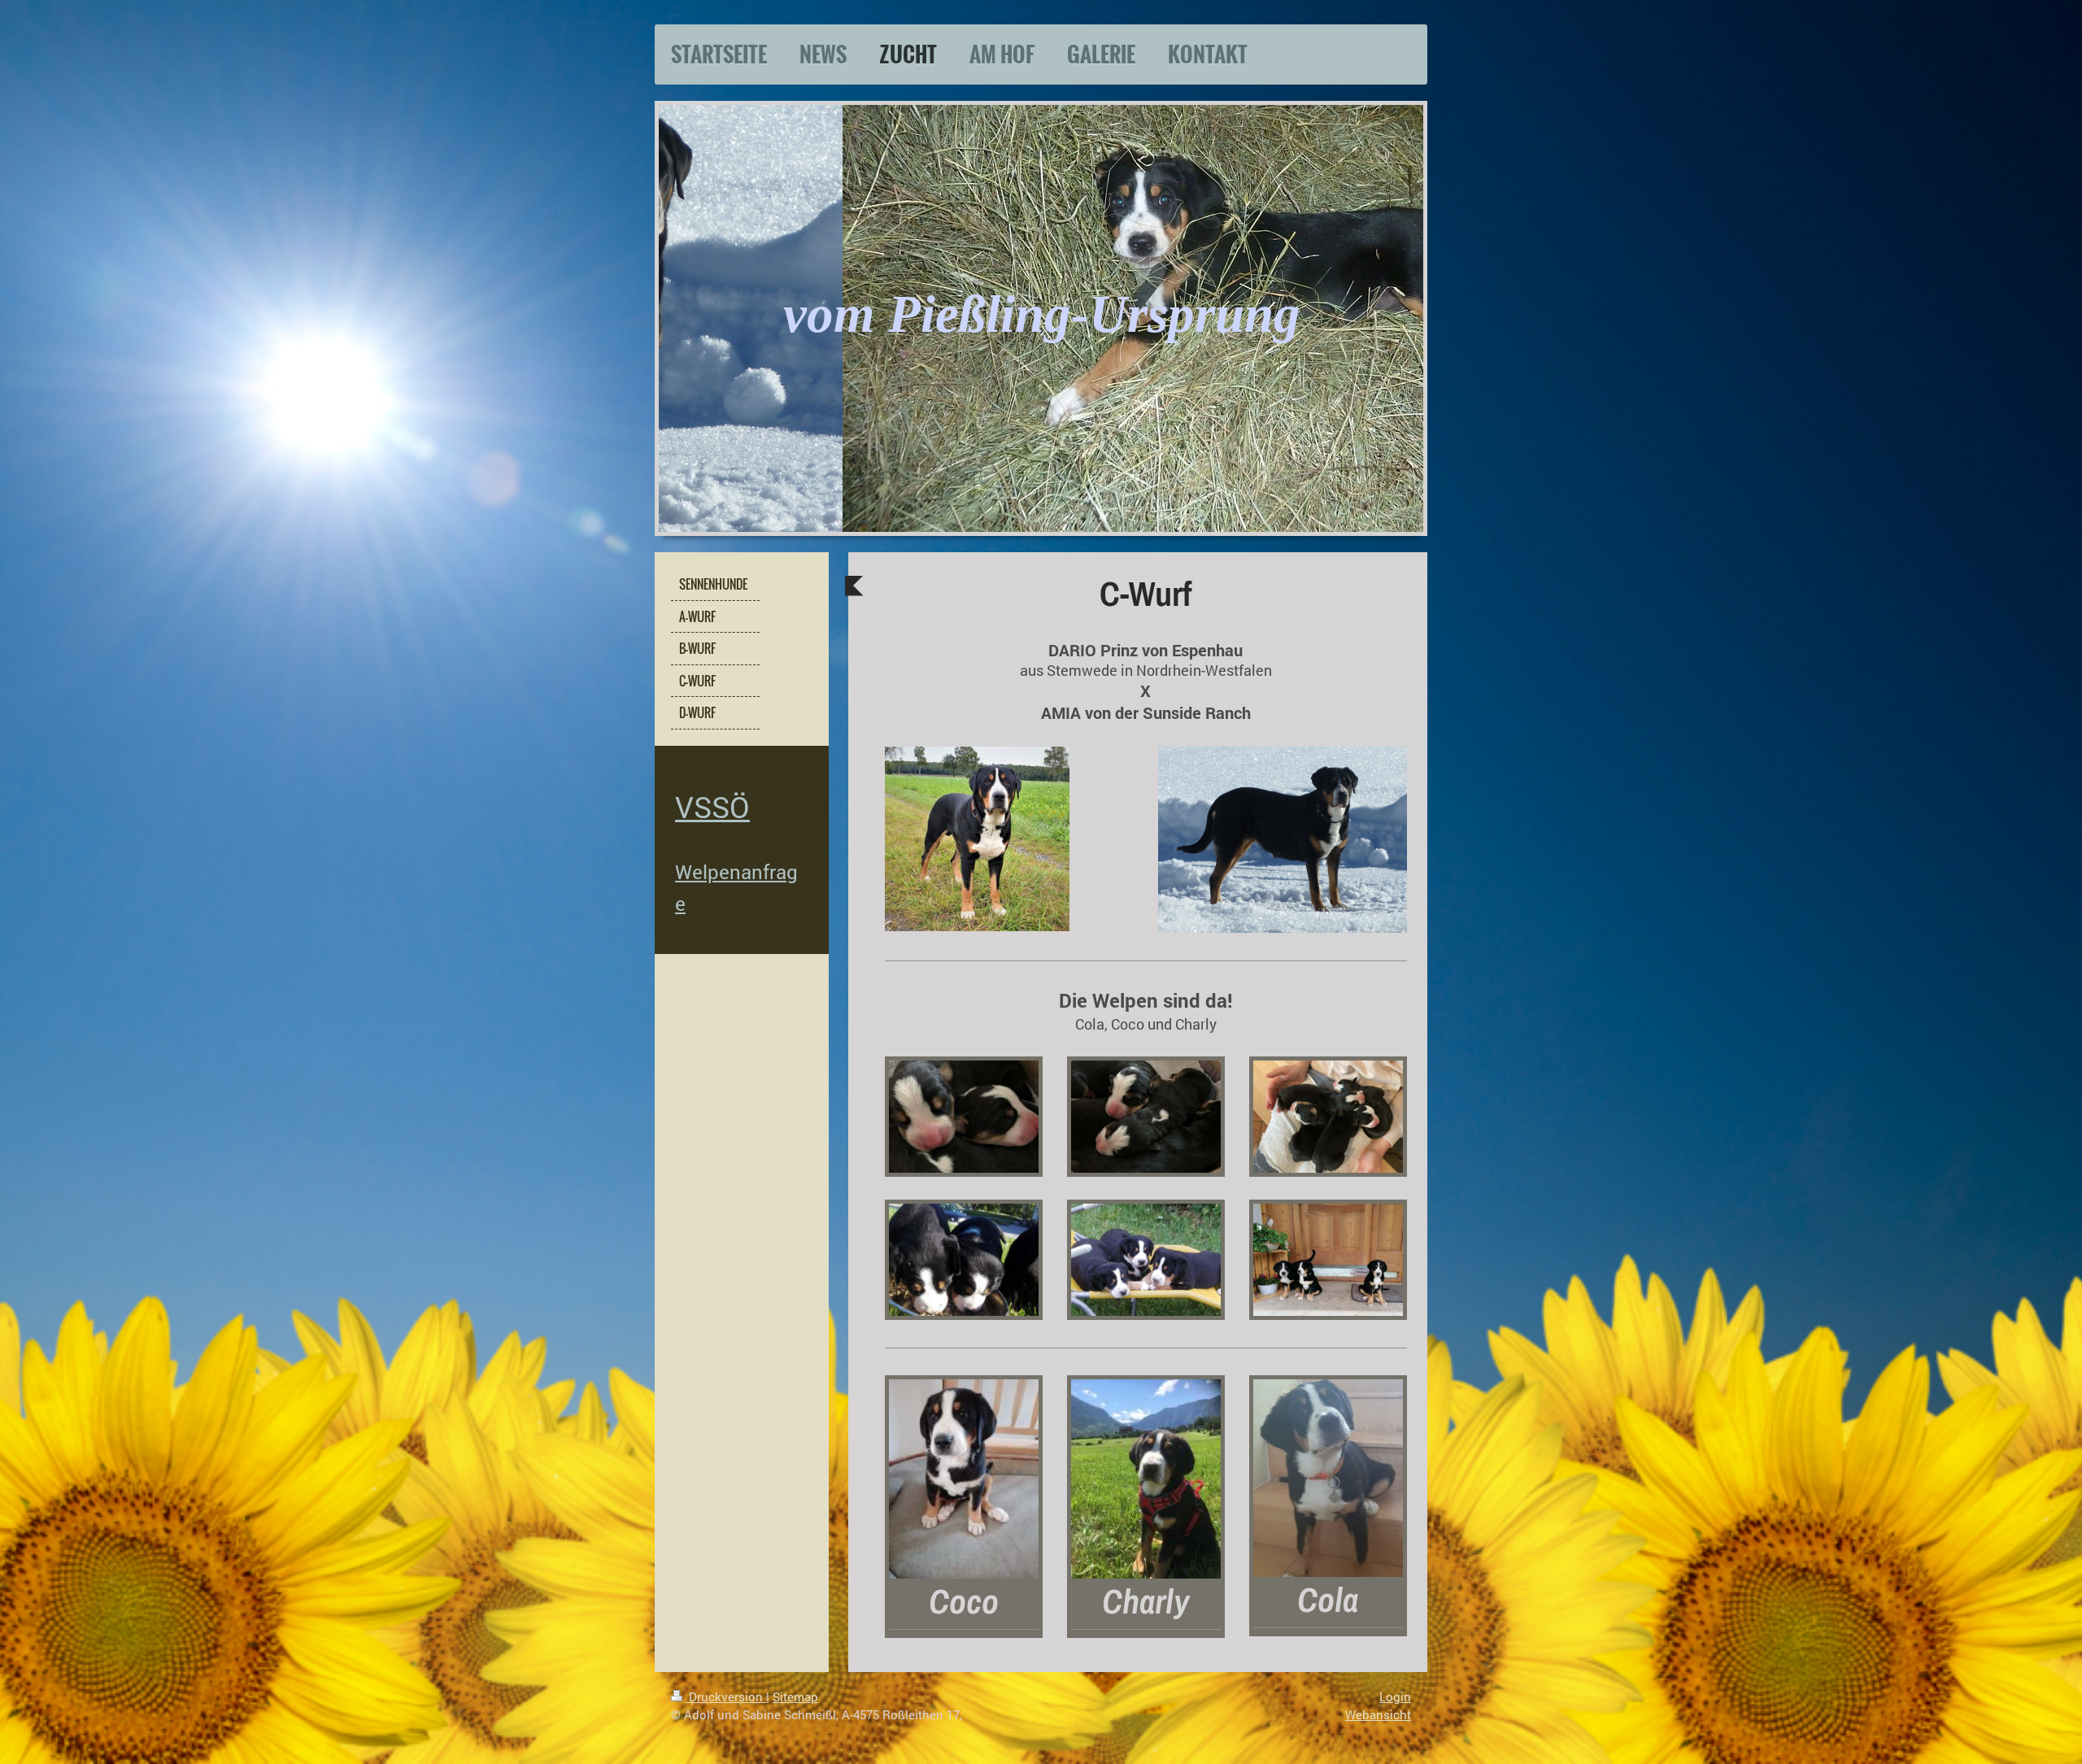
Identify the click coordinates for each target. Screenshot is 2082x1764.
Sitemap (795, 1696)
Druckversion (726, 1696)
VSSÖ (712, 807)
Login (1395, 1696)
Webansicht (1378, 1714)
